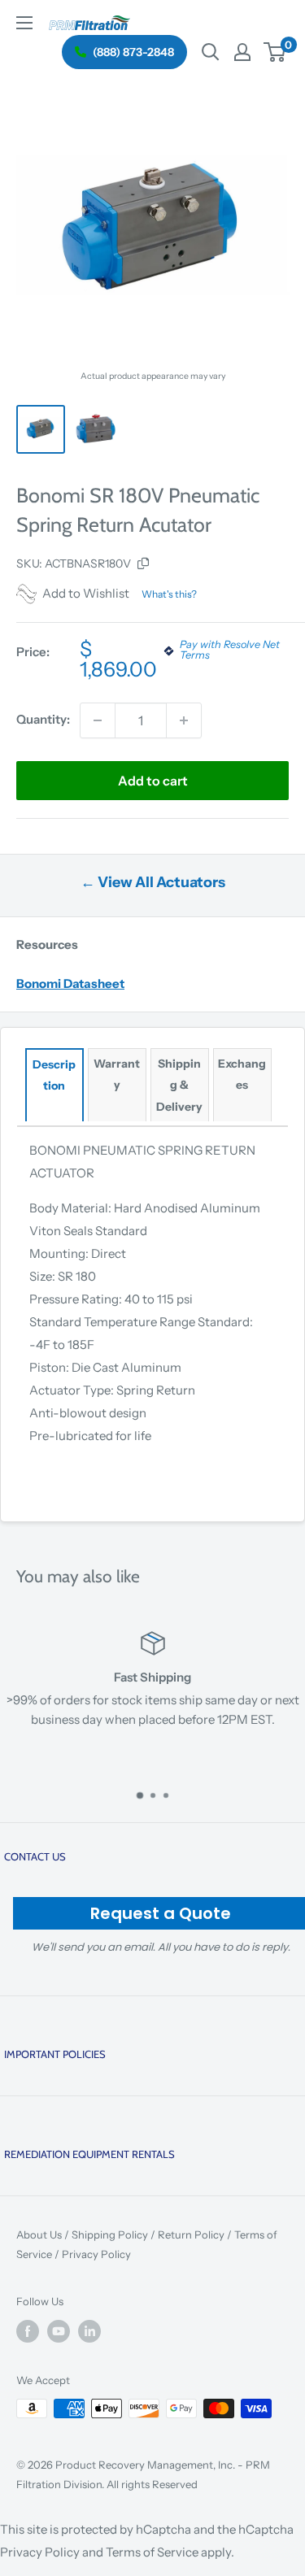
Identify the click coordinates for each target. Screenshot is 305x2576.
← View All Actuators (153, 882)
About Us (39, 2234)
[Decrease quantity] (98, 720)
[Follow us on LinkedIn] (89, 2331)
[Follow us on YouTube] (59, 2331)
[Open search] (211, 52)
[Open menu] (24, 23)
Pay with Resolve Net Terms (230, 651)
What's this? (169, 594)
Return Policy (191, 2234)
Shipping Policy (110, 2234)
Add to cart (153, 781)
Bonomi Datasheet (70, 983)
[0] (275, 52)
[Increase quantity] (184, 720)
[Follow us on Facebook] (28, 2331)
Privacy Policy (96, 2254)
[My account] (242, 52)
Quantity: (43, 719)
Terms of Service (152, 2552)
